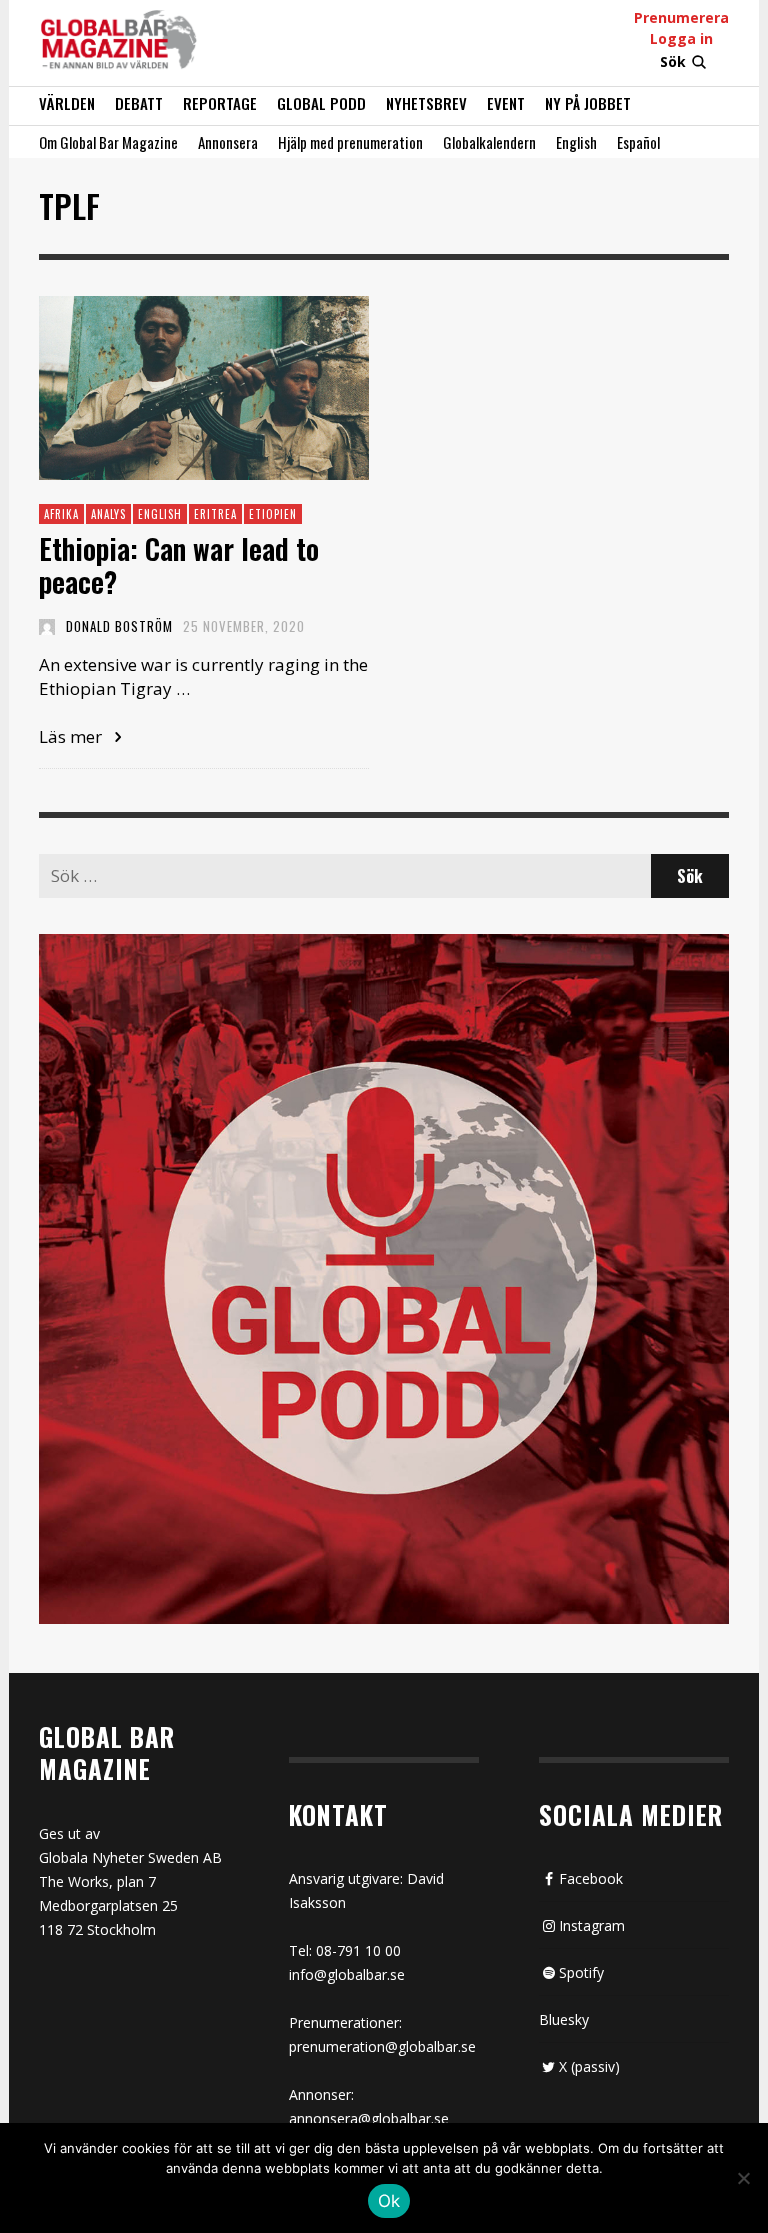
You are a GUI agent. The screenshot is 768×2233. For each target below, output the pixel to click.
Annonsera (228, 142)
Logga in (681, 38)
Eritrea (215, 514)
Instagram (592, 1925)
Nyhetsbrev (426, 103)
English (576, 142)
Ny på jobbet (588, 103)
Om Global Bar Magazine (108, 142)
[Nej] (743, 2180)
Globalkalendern (489, 142)
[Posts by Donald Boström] (47, 626)
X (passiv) (589, 2066)
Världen (67, 103)
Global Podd (321, 103)
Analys (108, 514)
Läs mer (72, 736)
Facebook (591, 1878)
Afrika (61, 514)
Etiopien (273, 514)
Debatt (139, 103)
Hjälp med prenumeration (350, 142)
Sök (673, 61)
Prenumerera (681, 17)
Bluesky (564, 2019)
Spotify (581, 1972)
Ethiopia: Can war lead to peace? (179, 565)
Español (638, 142)
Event (506, 103)
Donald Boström (119, 626)
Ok (389, 2201)
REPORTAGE (220, 103)
